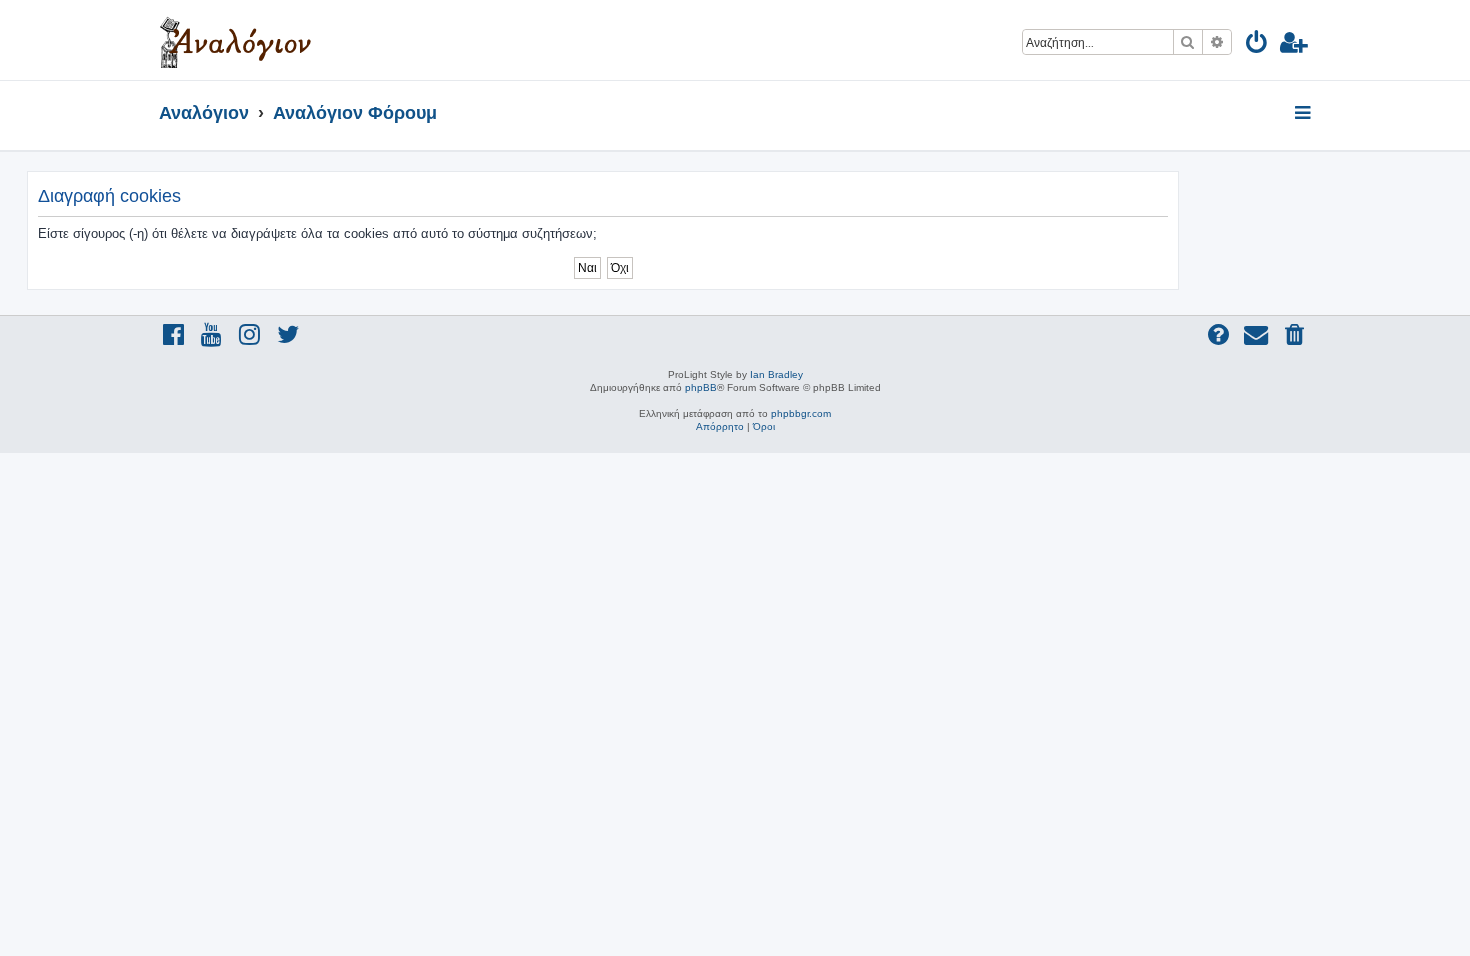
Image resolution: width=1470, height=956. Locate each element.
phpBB (701, 387)
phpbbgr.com (801, 413)
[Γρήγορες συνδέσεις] (1304, 114)
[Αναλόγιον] (235, 40)
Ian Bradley (776, 374)
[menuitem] (1257, 45)
